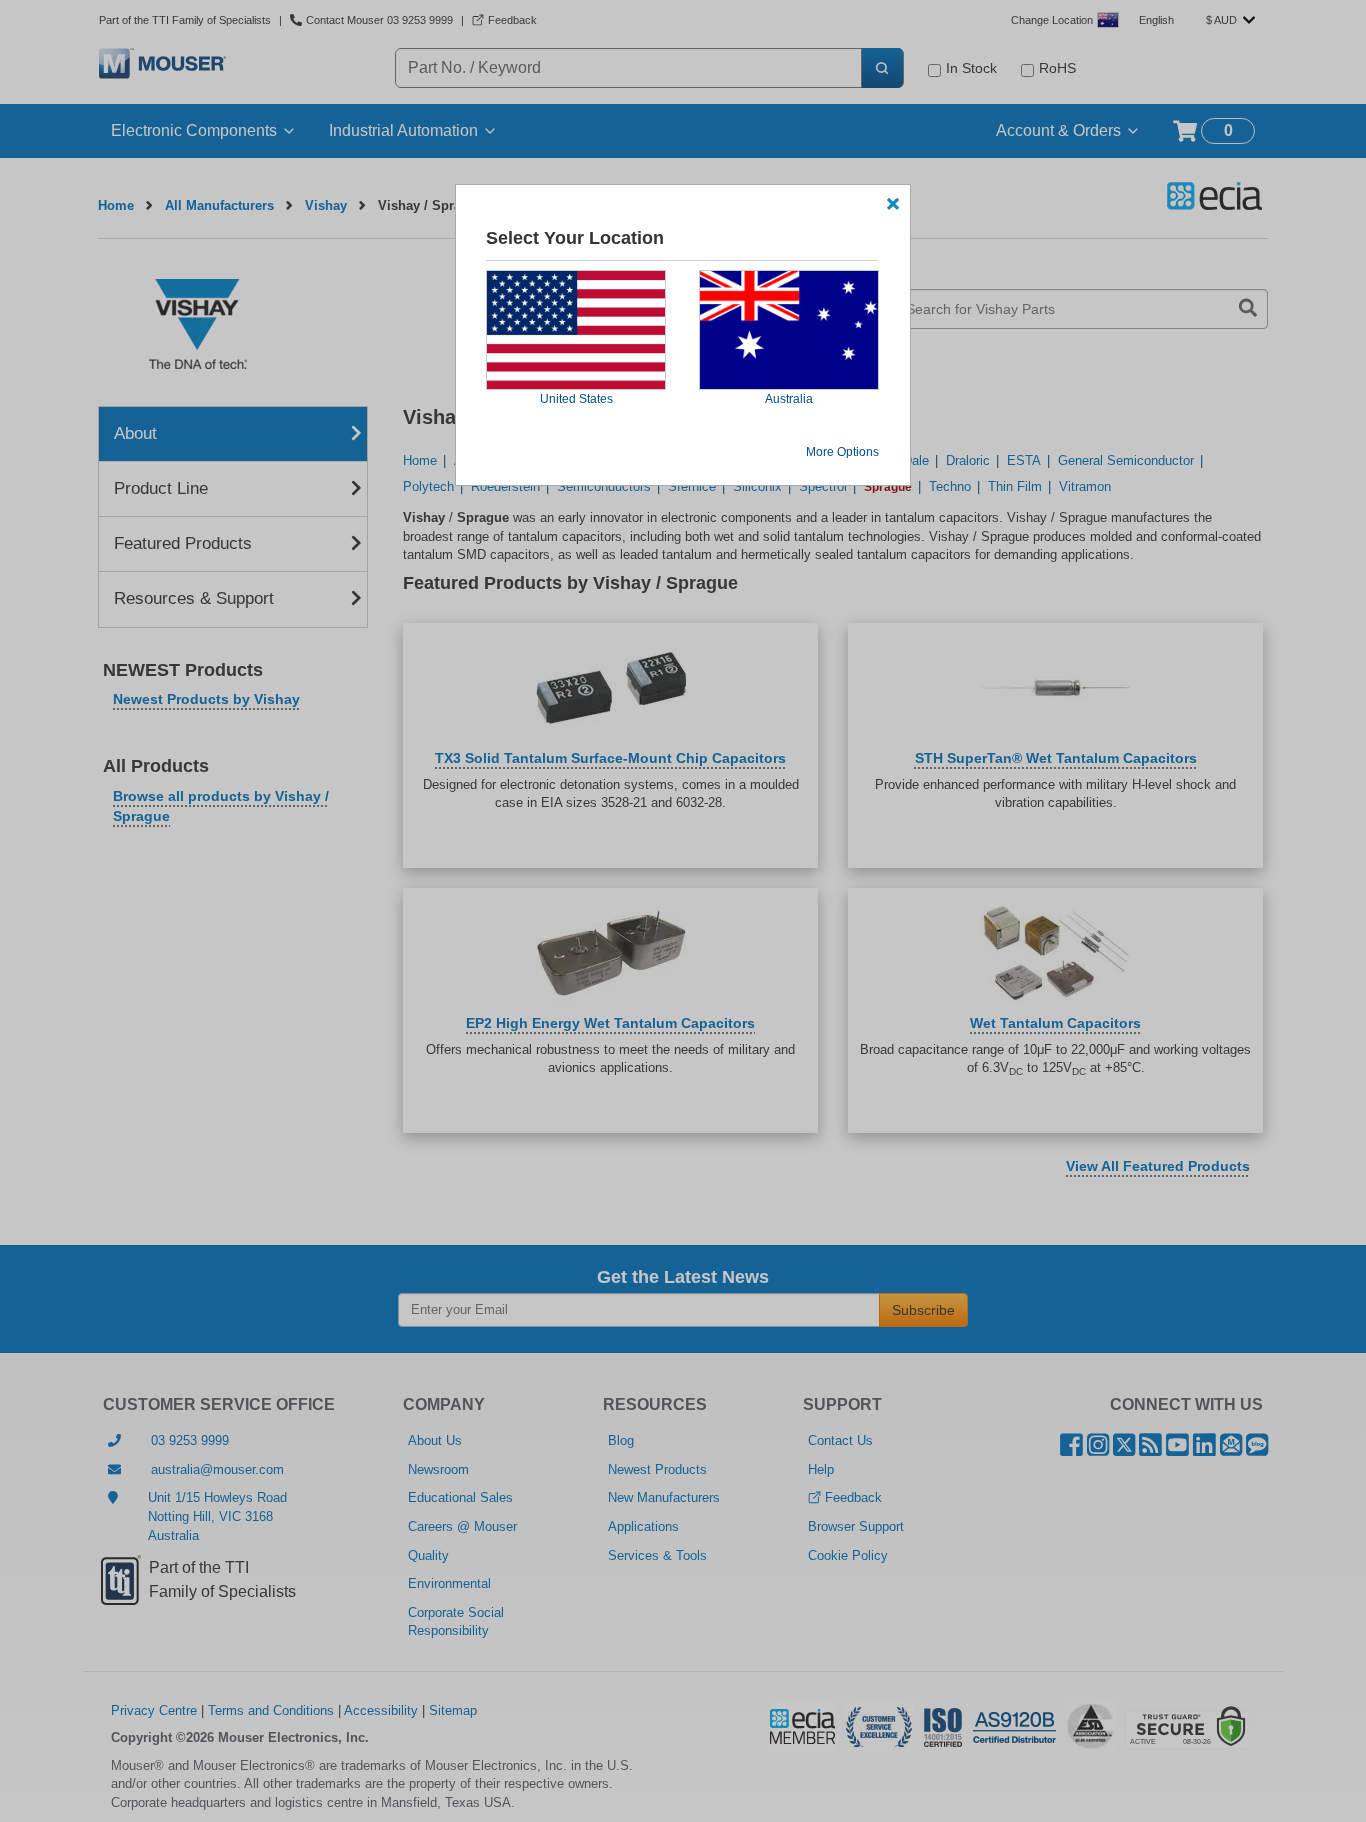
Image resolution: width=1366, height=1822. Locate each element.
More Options (842, 452)
